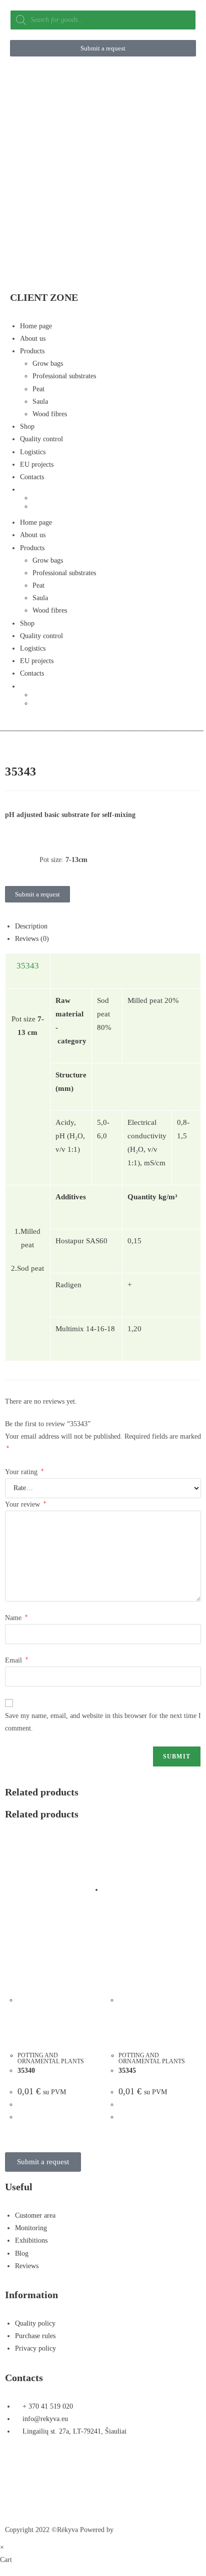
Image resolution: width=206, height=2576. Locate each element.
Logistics (33, 452)
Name (16, 1618)
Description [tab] (31, 926)
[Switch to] (108, 489)
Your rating (24, 1472)
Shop (27, 427)
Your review (25, 1504)
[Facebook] (17, 2468)
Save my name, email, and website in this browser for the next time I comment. (103, 1722)
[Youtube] (115, 2468)
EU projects (37, 464)
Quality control (41, 439)
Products (32, 351)
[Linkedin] (17, 2497)
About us (33, 339)
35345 (127, 2071)
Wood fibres (50, 414)
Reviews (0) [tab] (32, 939)
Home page (36, 326)
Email (16, 1660)
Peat (38, 389)
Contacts (32, 477)
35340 (26, 2071)
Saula (40, 402)
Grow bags (48, 364)
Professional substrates (64, 376)
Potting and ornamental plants (51, 2058)
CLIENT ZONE (44, 297)
